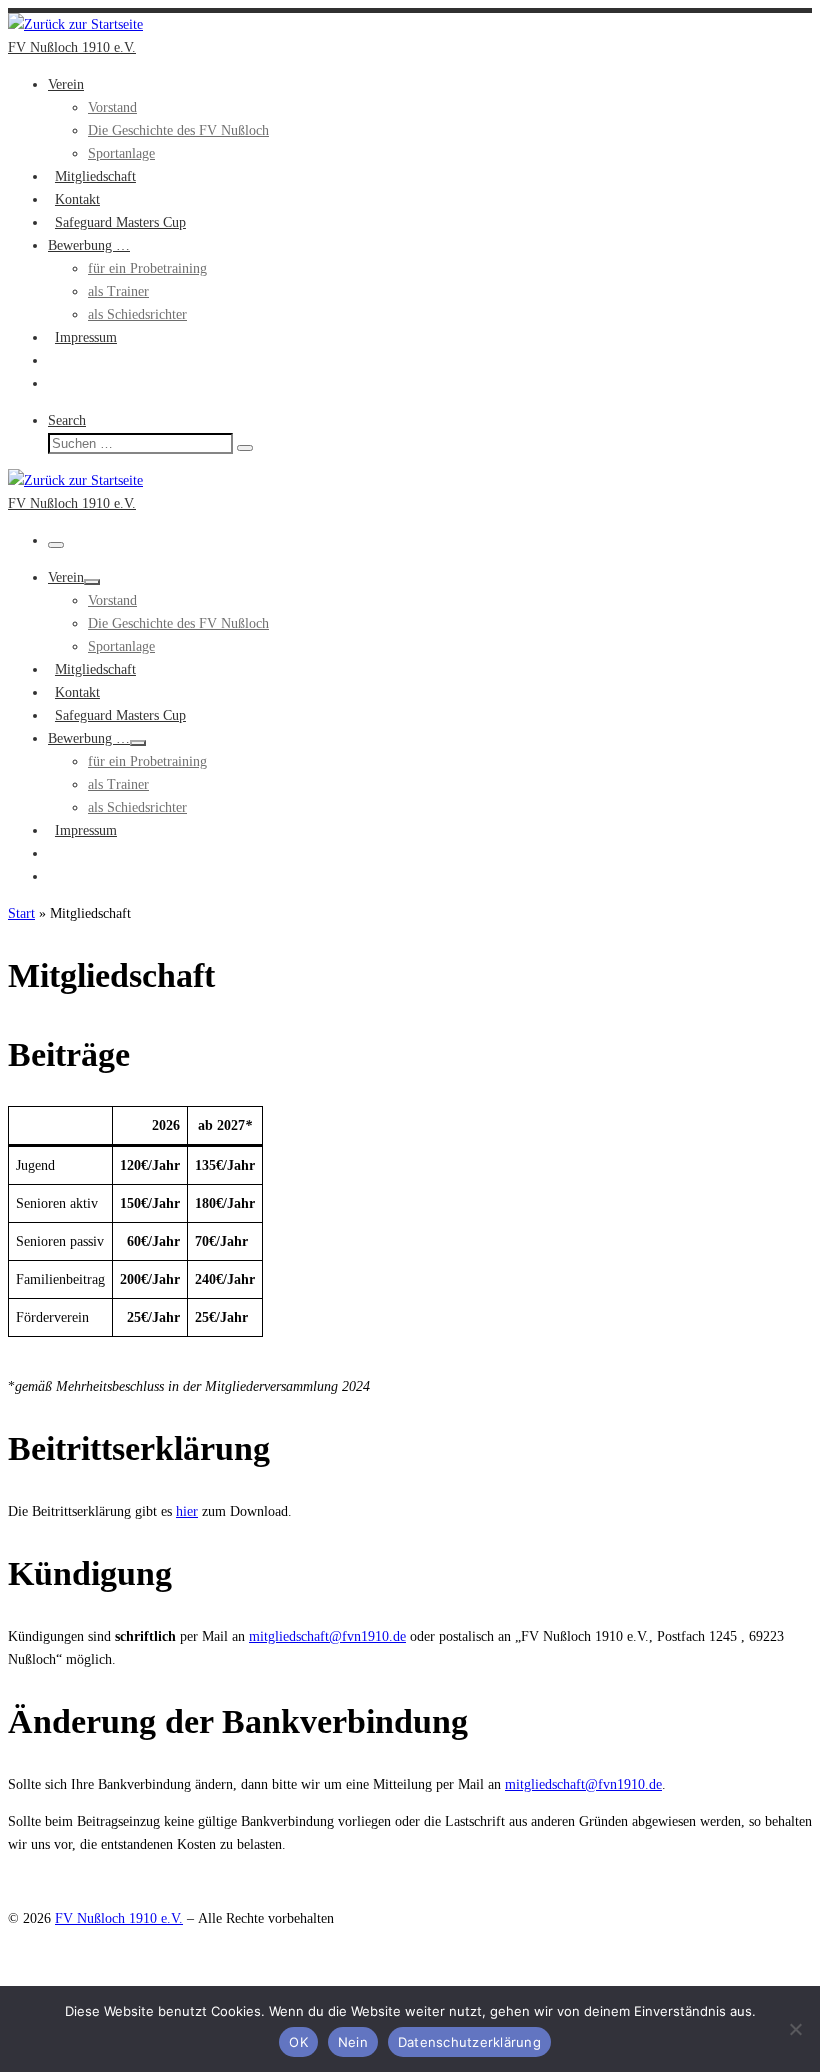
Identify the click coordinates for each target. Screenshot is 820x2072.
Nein (353, 2042)
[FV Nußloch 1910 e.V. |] (75, 24)
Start (21, 913)
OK (298, 2042)
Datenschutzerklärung (469, 2042)
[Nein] (795, 2029)
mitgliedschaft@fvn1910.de (327, 1636)
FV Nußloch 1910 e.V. (119, 1918)
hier (187, 1511)
